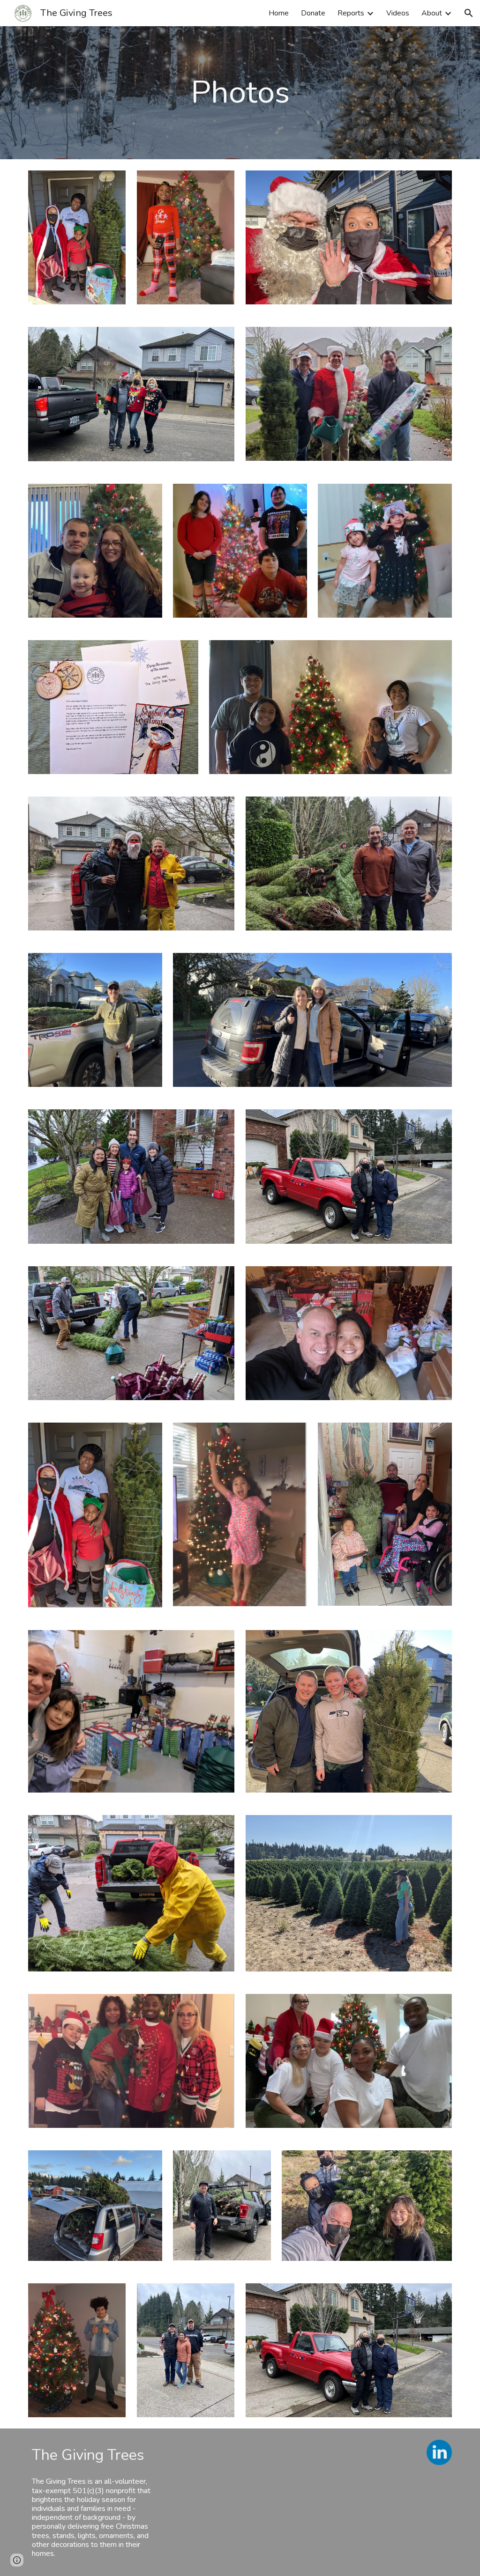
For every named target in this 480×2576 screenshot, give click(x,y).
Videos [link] (398, 13)
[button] (469, 13)
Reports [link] (351, 13)
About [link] (432, 13)
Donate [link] (313, 13)
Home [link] (279, 13)
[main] (240, 93)
